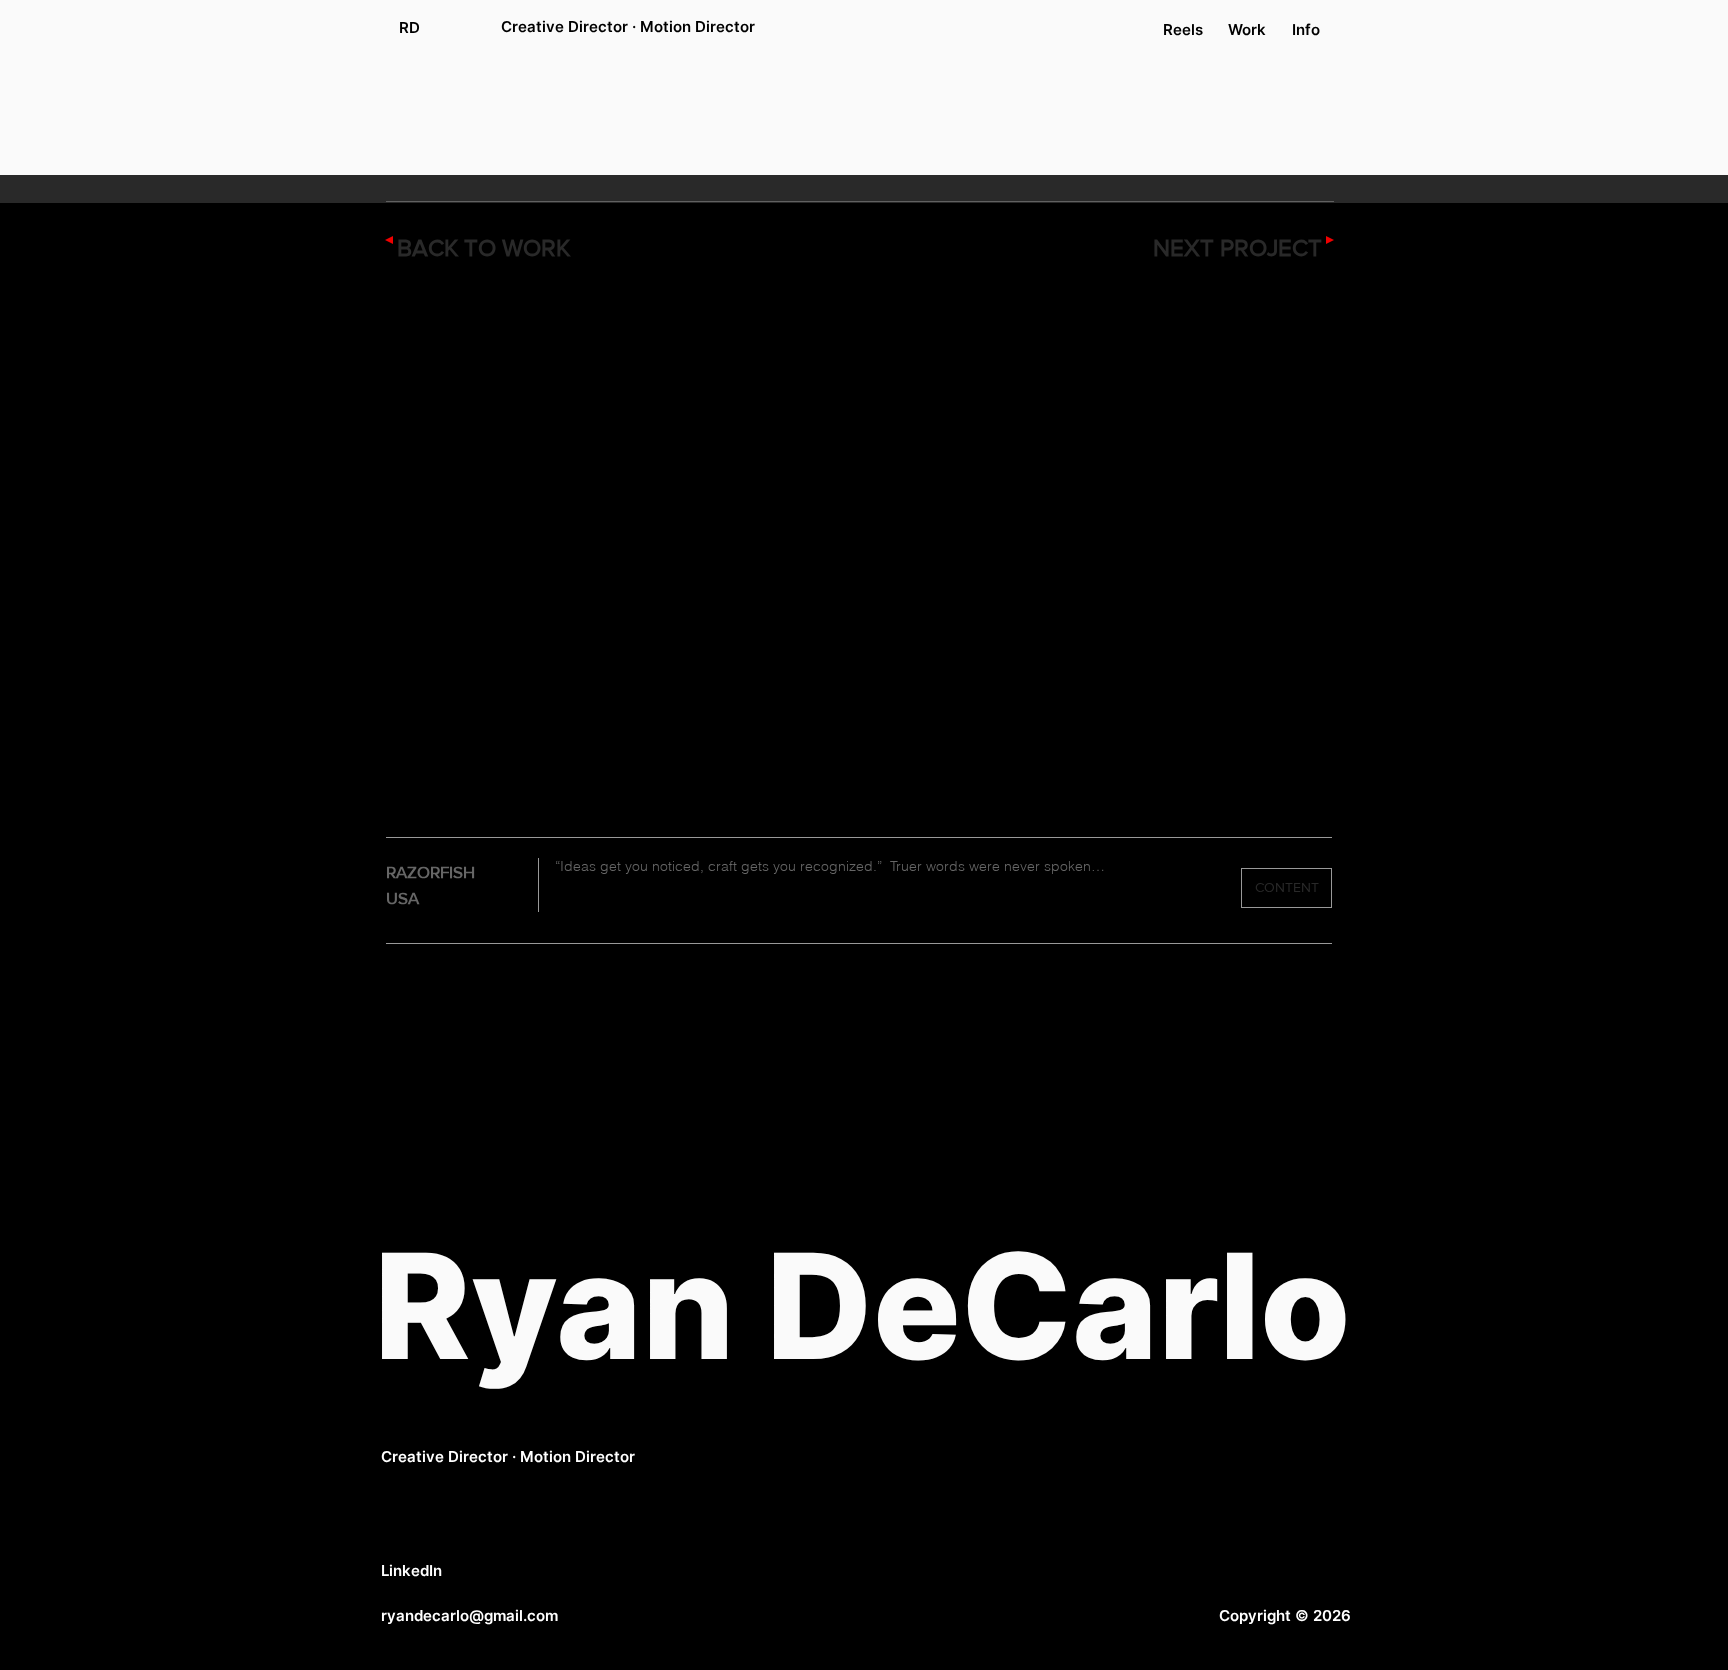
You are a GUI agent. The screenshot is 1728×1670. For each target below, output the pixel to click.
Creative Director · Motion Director (508, 1456)
